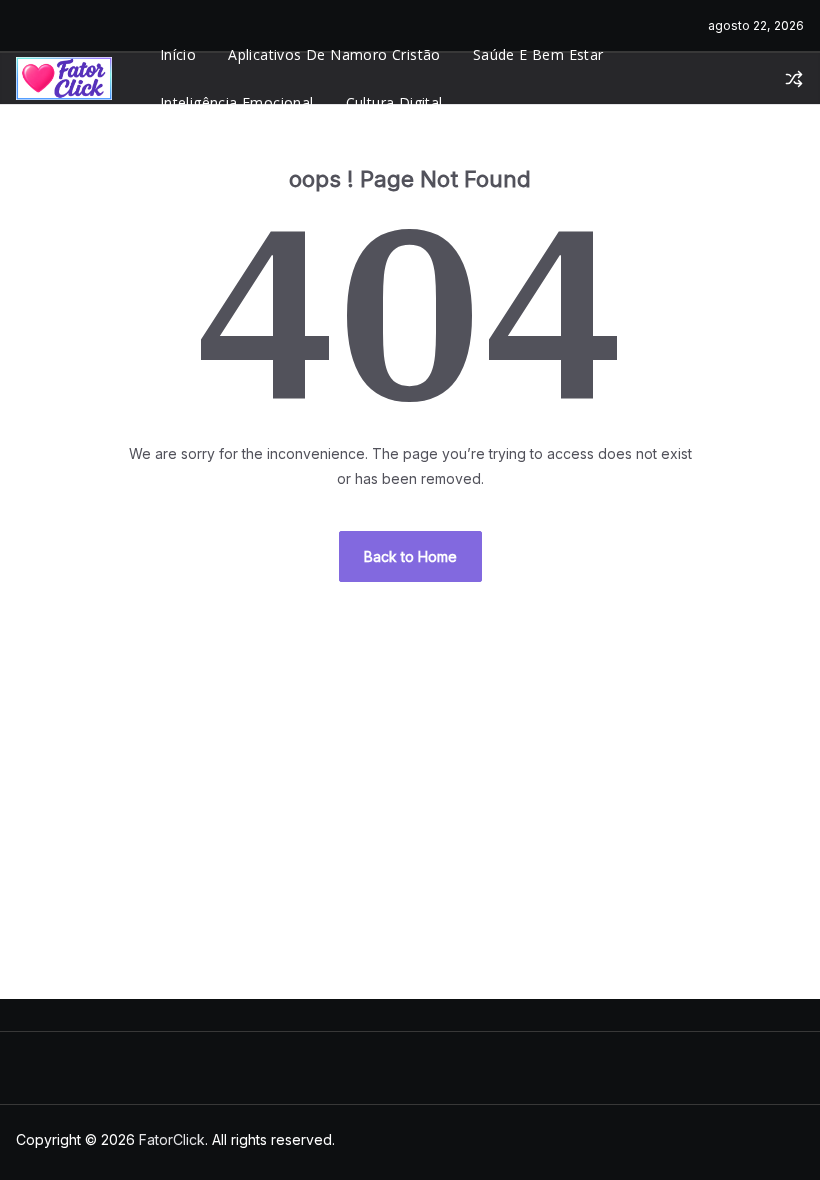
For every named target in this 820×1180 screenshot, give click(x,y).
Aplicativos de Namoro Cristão (334, 54)
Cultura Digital (394, 102)
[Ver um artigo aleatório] (794, 79)
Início (178, 54)
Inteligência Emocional (237, 102)
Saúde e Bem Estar (538, 54)
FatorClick (172, 1139)
